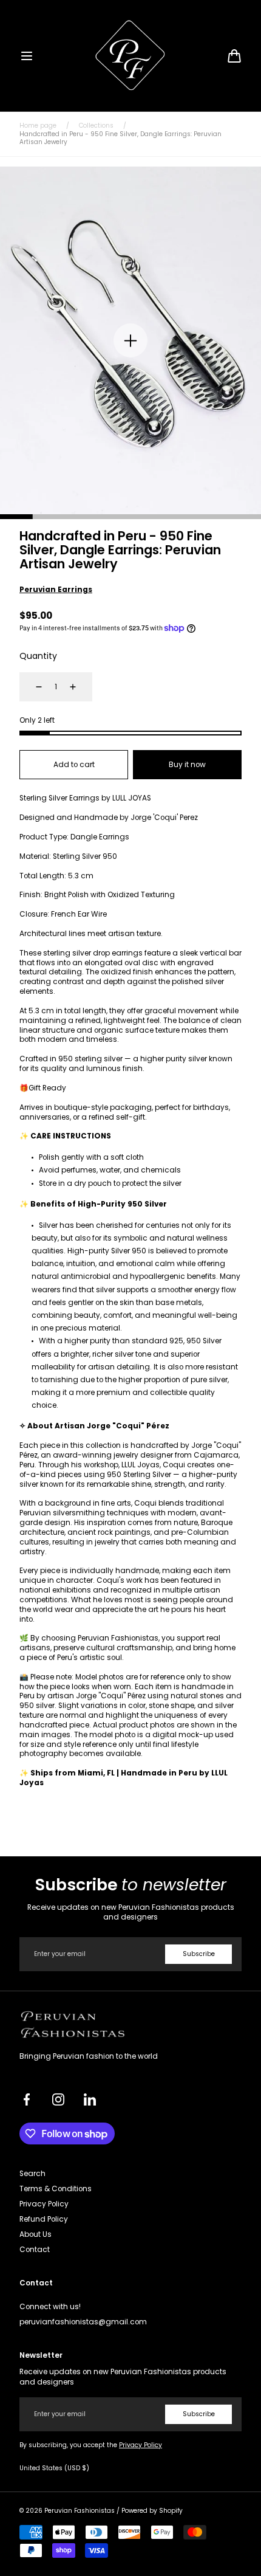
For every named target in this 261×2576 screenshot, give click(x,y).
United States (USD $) (54, 2468)
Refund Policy (44, 2219)
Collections (96, 126)
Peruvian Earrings (56, 590)
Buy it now (187, 765)
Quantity (38, 656)
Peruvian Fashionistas (80, 2511)
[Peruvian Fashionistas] (131, 56)
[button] (27, 56)
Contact (35, 2250)
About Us (36, 2234)
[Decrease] (32, 687)
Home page (38, 126)
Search (32, 2174)
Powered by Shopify (152, 2511)
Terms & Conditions (56, 2189)
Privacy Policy (44, 2204)
